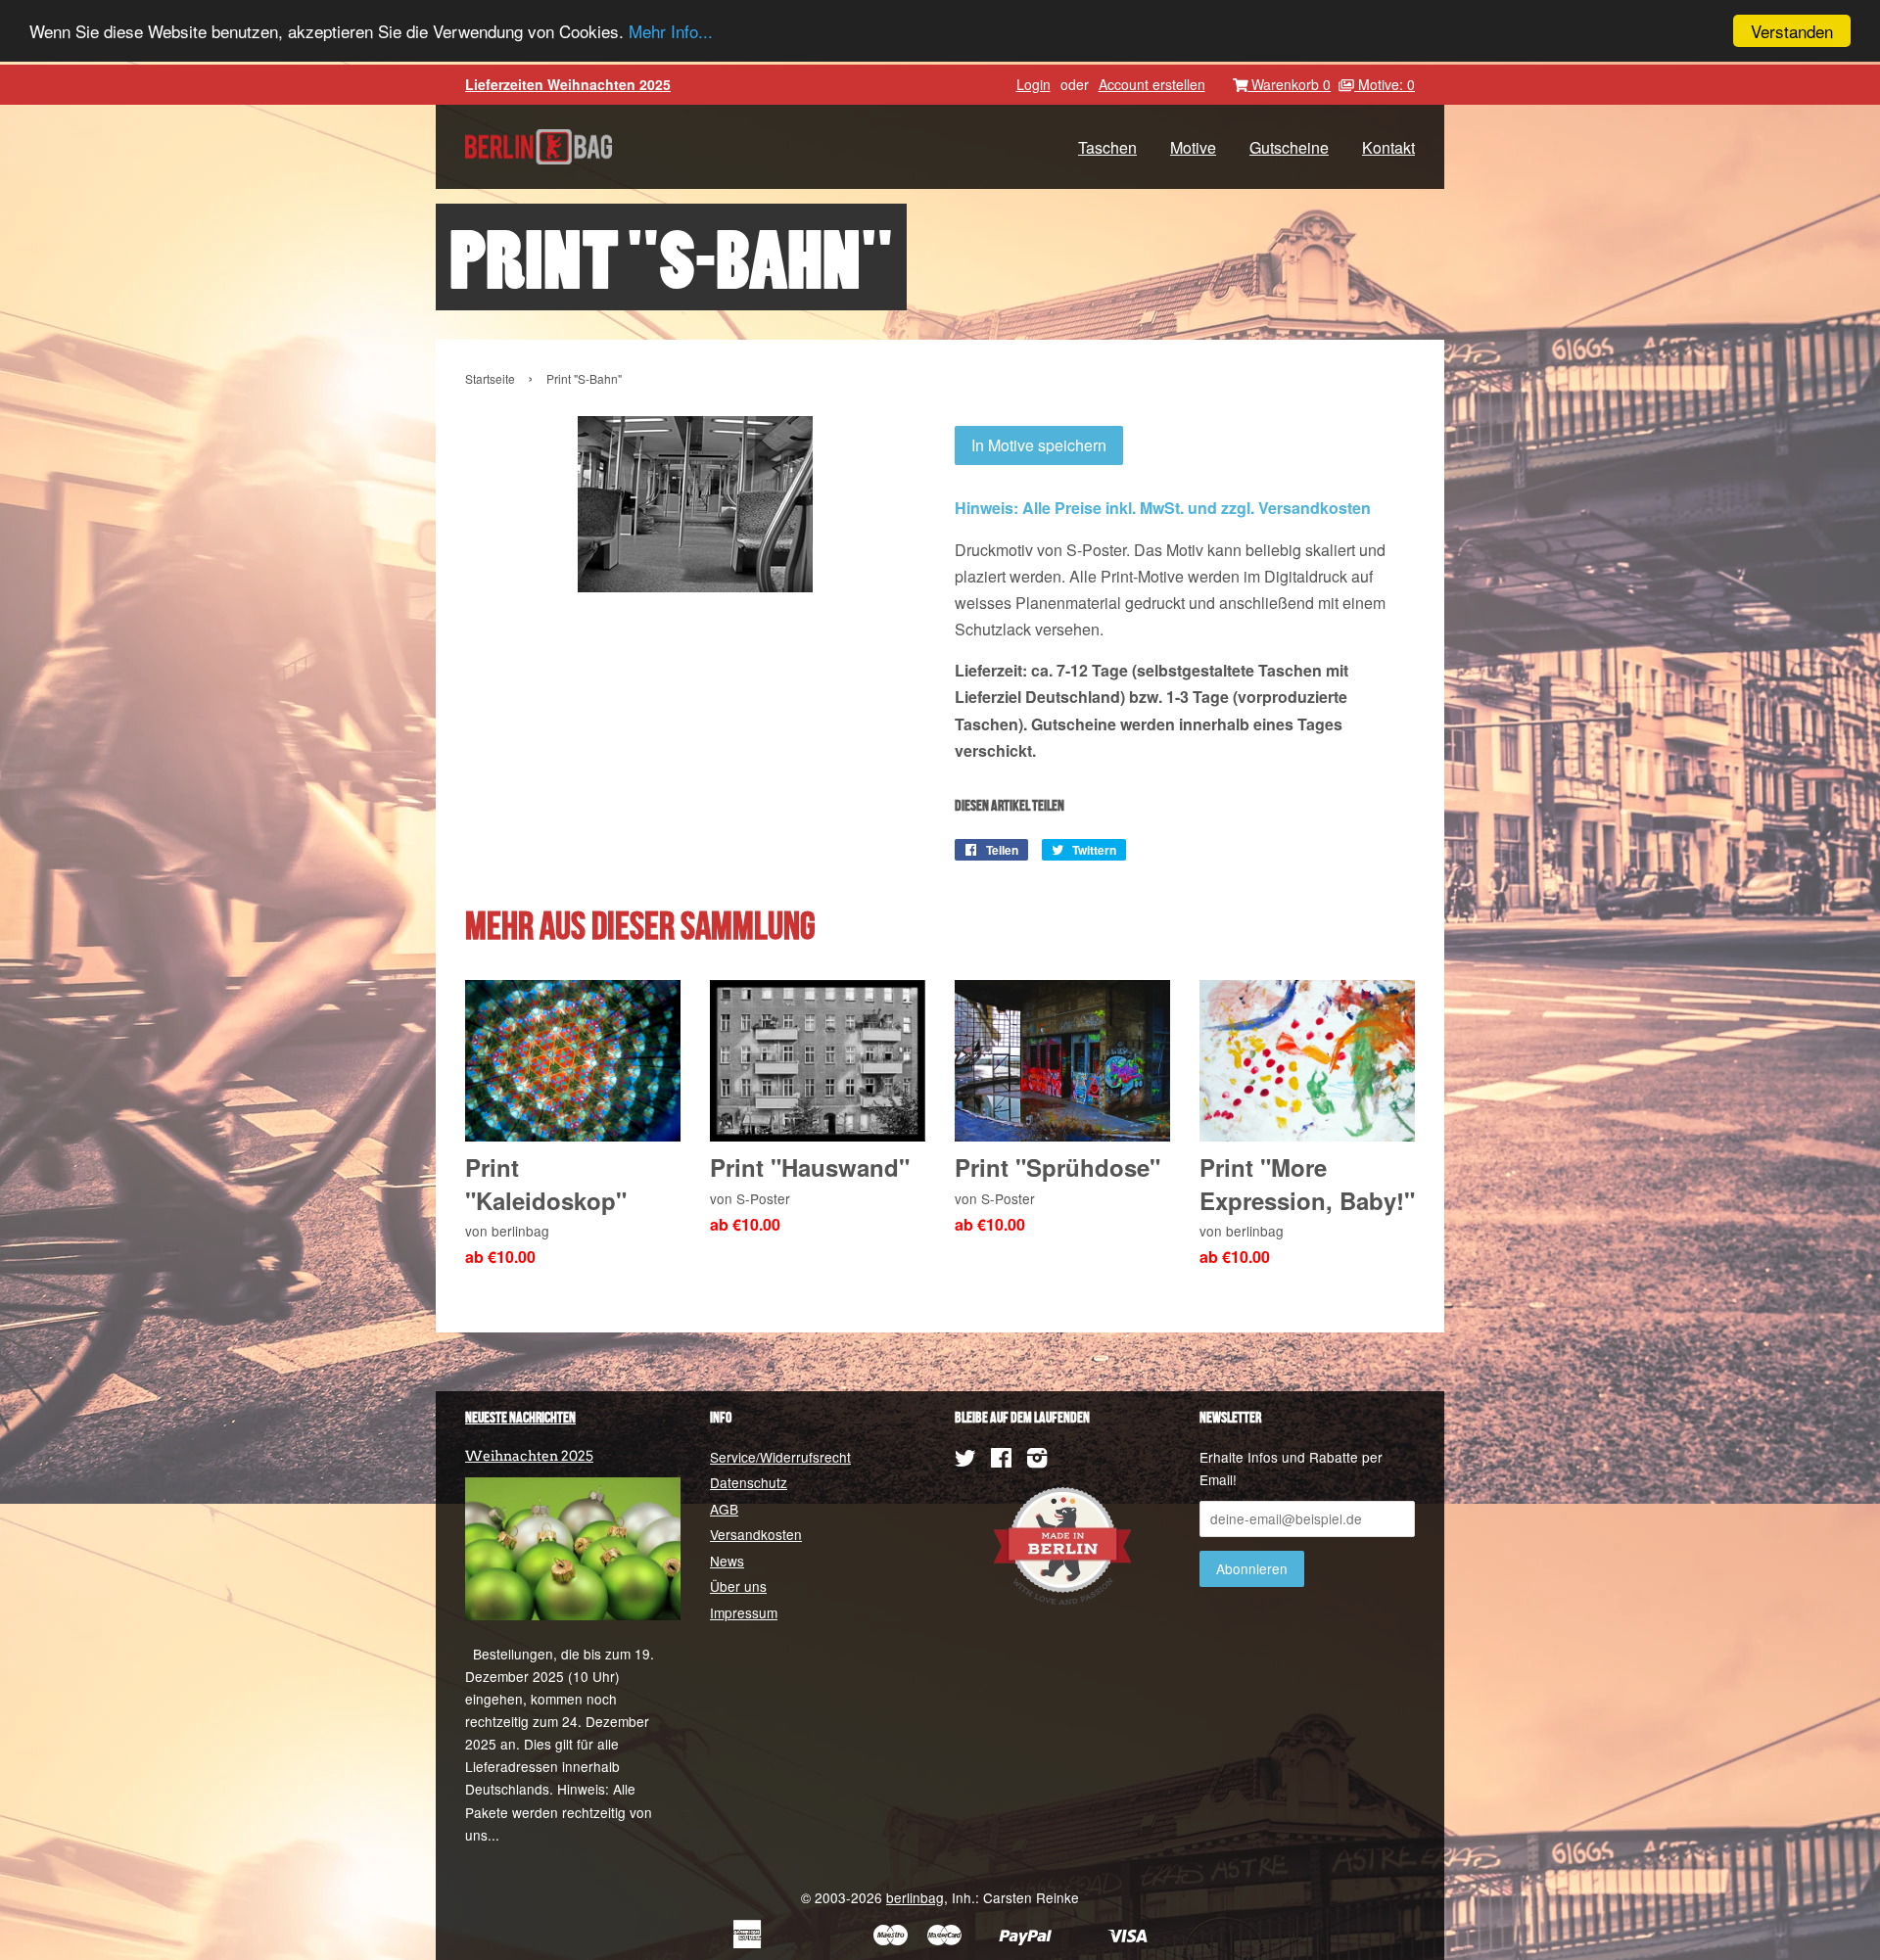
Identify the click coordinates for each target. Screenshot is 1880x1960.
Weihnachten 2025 (529, 1456)
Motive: (1385, 84)
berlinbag (915, 1897)
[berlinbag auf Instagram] (1037, 1461)
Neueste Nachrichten (520, 1418)
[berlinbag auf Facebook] (1001, 1461)
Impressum (744, 1612)
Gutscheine (1289, 147)
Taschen (1107, 147)
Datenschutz (749, 1482)
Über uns (738, 1586)
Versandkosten (756, 1534)
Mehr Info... (671, 32)
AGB (724, 1509)
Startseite (490, 378)
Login (1034, 84)
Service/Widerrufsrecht (780, 1457)
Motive (1193, 147)
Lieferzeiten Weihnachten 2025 (568, 84)
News (727, 1561)
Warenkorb (1289, 84)
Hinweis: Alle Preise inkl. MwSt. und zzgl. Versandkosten (1163, 508)
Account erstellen (1152, 84)
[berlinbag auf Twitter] (965, 1461)
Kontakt (1388, 147)
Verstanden (1792, 31)
